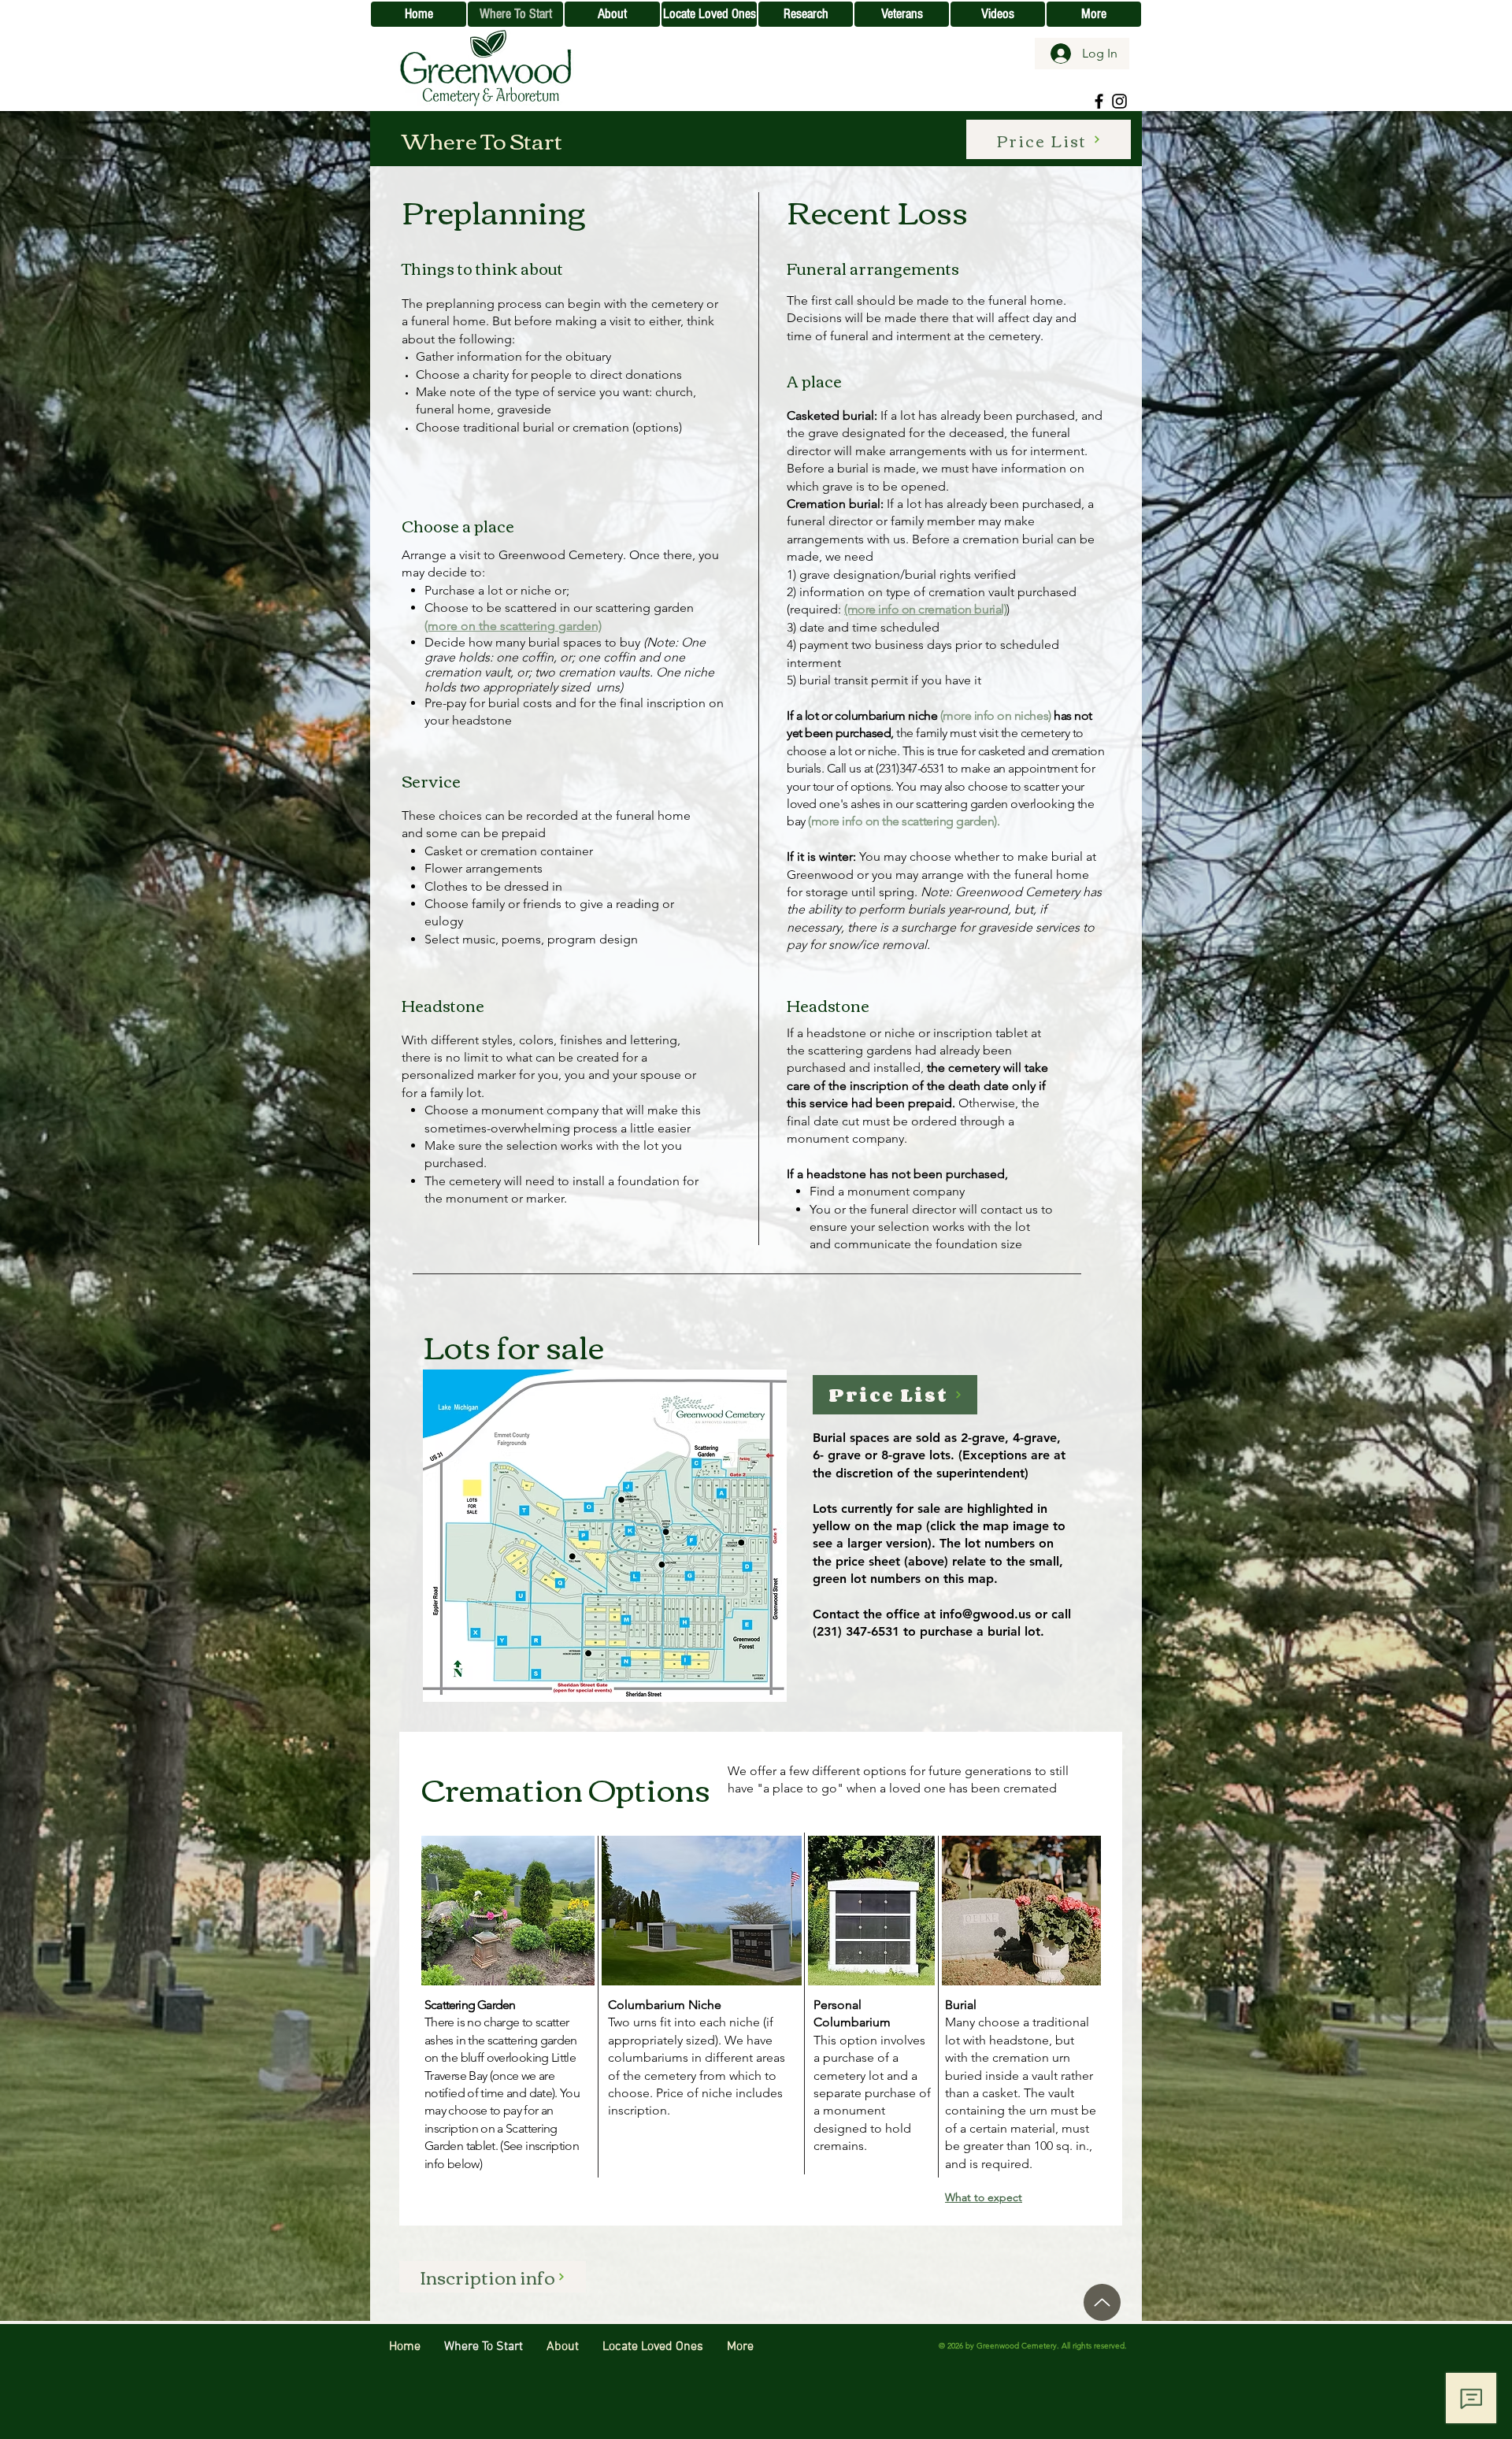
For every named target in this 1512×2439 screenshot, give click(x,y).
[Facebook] (1099, 101)
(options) (657, 427)
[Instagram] (1119, 101)
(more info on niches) (996, 715)
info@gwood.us (985, 1614)
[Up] (1102, 2302)
